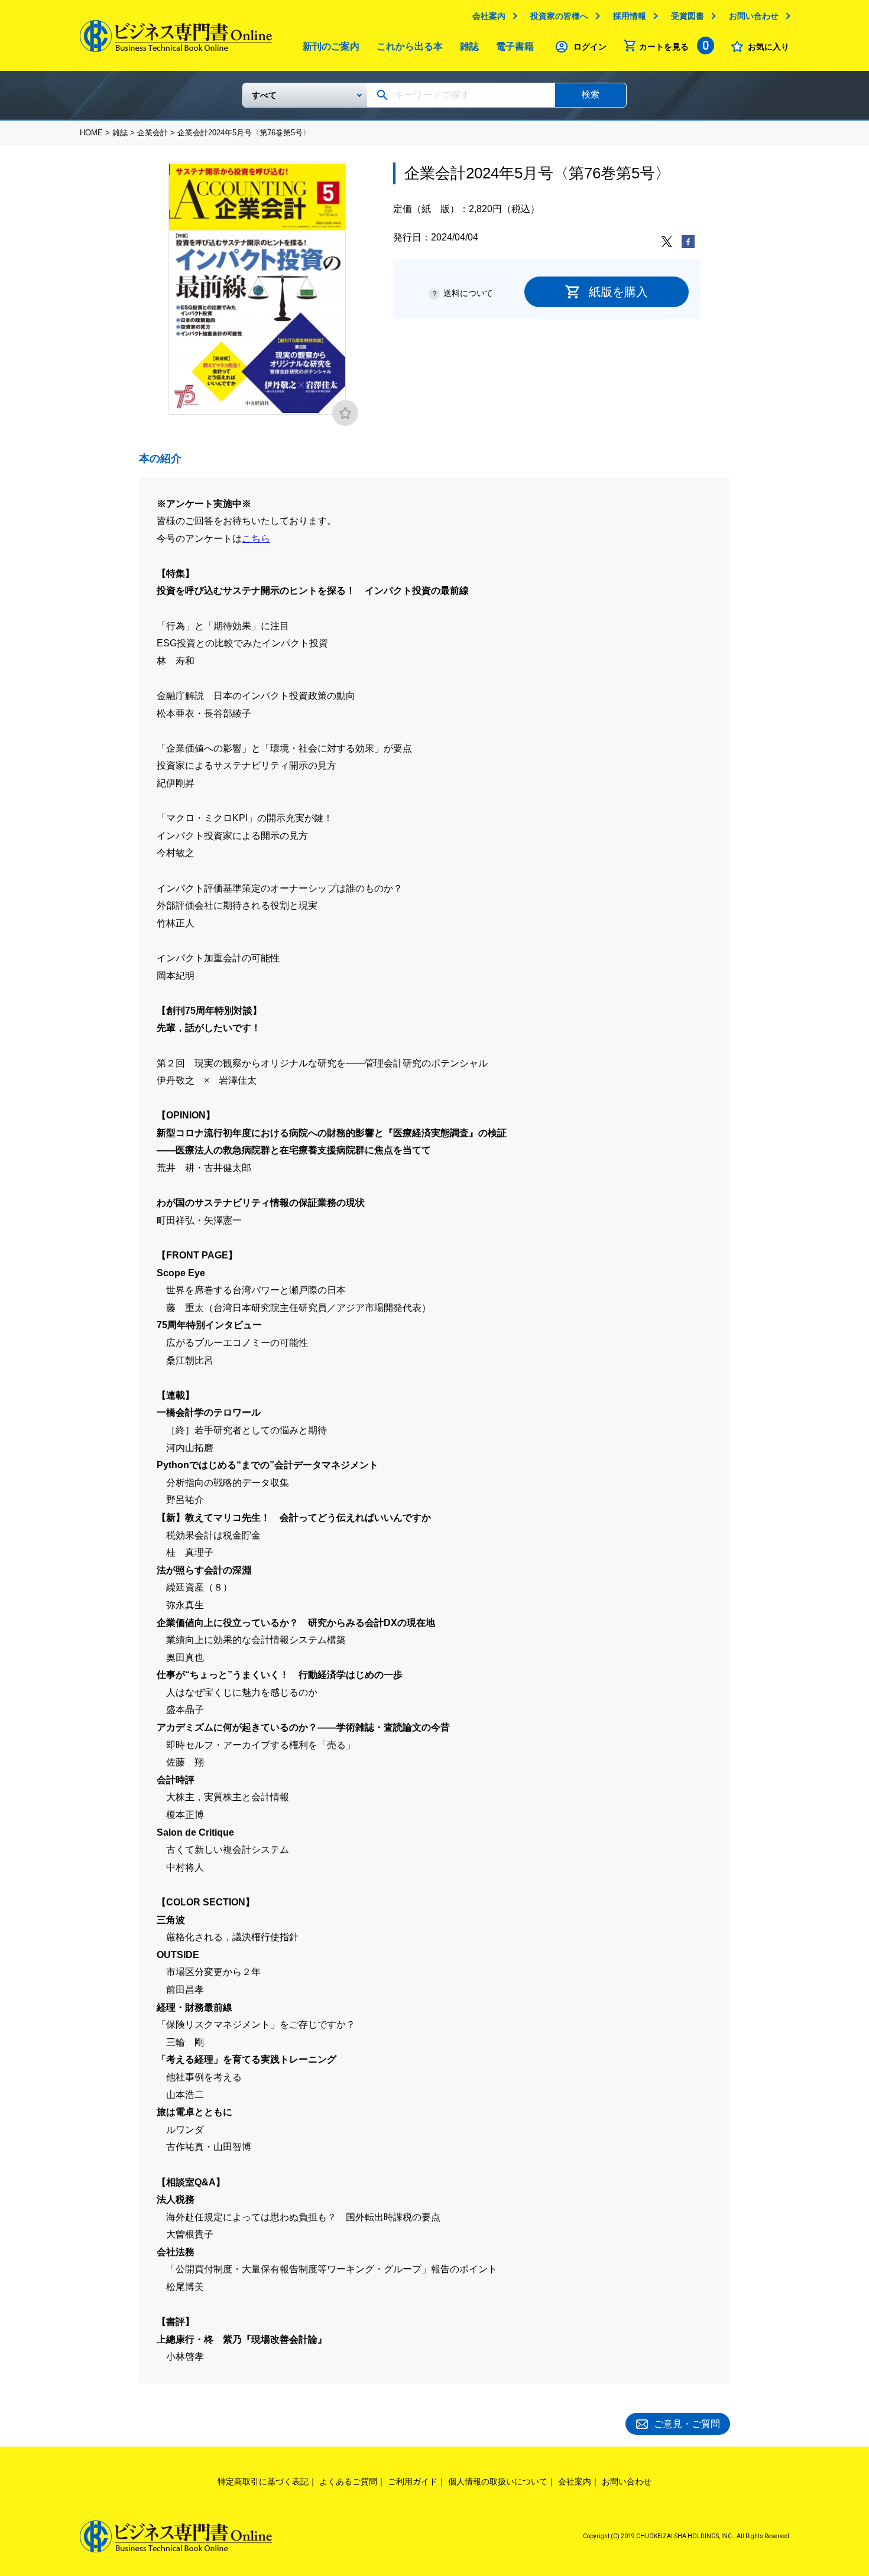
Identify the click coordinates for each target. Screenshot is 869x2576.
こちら (256, 539)
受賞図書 (688, 16)
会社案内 (489, 16)
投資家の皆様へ (559, 16)
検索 (591, 94)
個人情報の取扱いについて (498, 2481)
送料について (468, 293)
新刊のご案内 (331, 46)
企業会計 (153, 133)
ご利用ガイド (413, 2481)
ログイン (590, 47)
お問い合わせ (754, 16)
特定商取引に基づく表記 (263, 2481)
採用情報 (630, 16)
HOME (91, 133)
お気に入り (769, 47)
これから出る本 (410, 46)
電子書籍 (515, 46)
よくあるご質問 (348, 2481)
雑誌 (469, 46)
